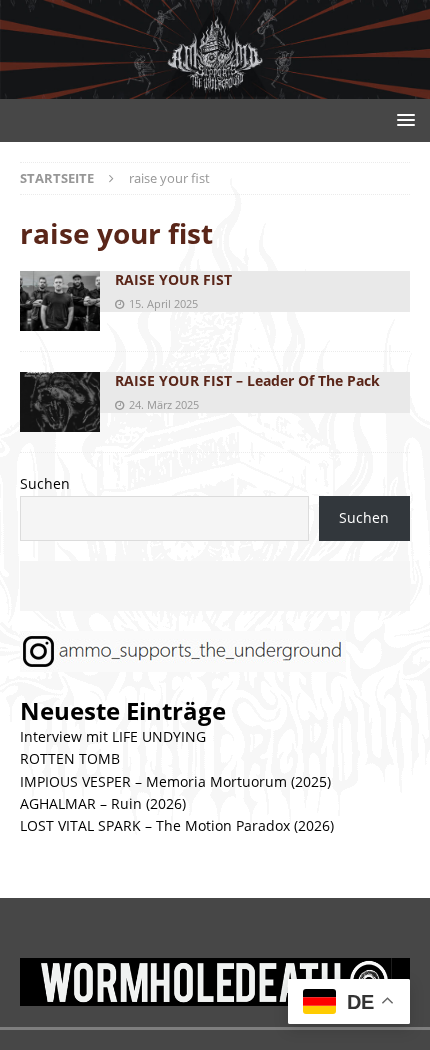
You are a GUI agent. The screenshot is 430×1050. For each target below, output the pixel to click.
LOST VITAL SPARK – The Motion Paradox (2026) (177, 825)
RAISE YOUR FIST (173, 279)
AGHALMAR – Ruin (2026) (103, 803)
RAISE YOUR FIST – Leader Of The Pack (247, 380)
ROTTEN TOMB (70, 758)
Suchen (45, 483)
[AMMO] (215, 87)
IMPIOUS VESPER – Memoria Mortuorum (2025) (175, 781)
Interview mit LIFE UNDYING (113, 736)
